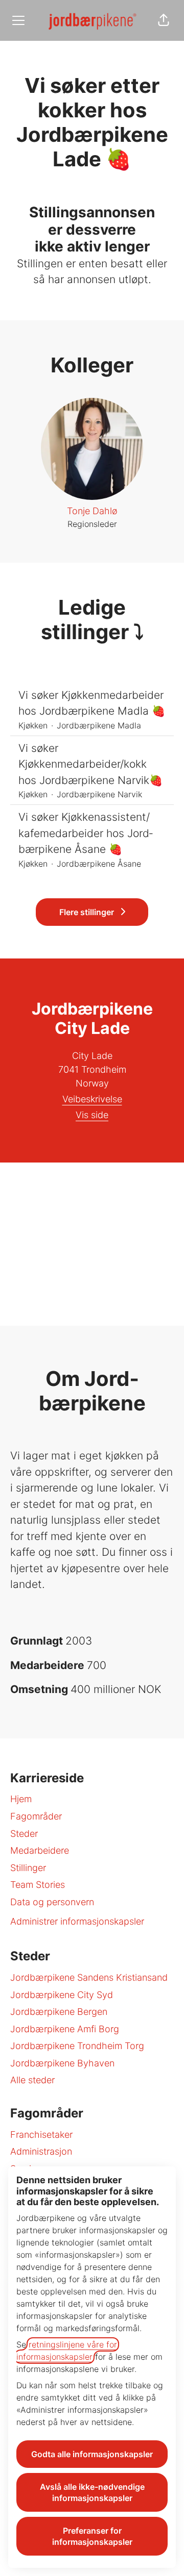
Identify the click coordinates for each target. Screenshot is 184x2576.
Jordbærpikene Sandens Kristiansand (89, 1977)
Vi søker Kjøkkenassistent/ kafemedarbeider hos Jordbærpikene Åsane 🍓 (86, 833)
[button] (164, 20)
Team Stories (38, 1885)
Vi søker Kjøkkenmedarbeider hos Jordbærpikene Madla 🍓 (92, 703)
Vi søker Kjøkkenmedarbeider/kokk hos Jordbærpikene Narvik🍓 (90, 764)
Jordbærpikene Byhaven (62, 2063)
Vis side (92, 1115)
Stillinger (28, 1868)
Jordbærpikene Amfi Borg (65, 2029)
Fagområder (36, 1816)
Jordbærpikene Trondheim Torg (77, 2046)
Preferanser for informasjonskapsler (92, 2536)
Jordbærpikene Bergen (59, 2012)
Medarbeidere (40, 1850)
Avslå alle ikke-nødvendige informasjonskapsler (92, 2492)
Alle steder (32, 2080)
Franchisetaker (41, 2135)
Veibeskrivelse (92, 1099)
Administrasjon (41, 2151)
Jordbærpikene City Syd (62, 1995)
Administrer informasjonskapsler (77, 1921)
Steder (24, 1834)
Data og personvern (52, 1902)
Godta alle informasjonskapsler (92, 2454)
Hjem (21, 1799)
